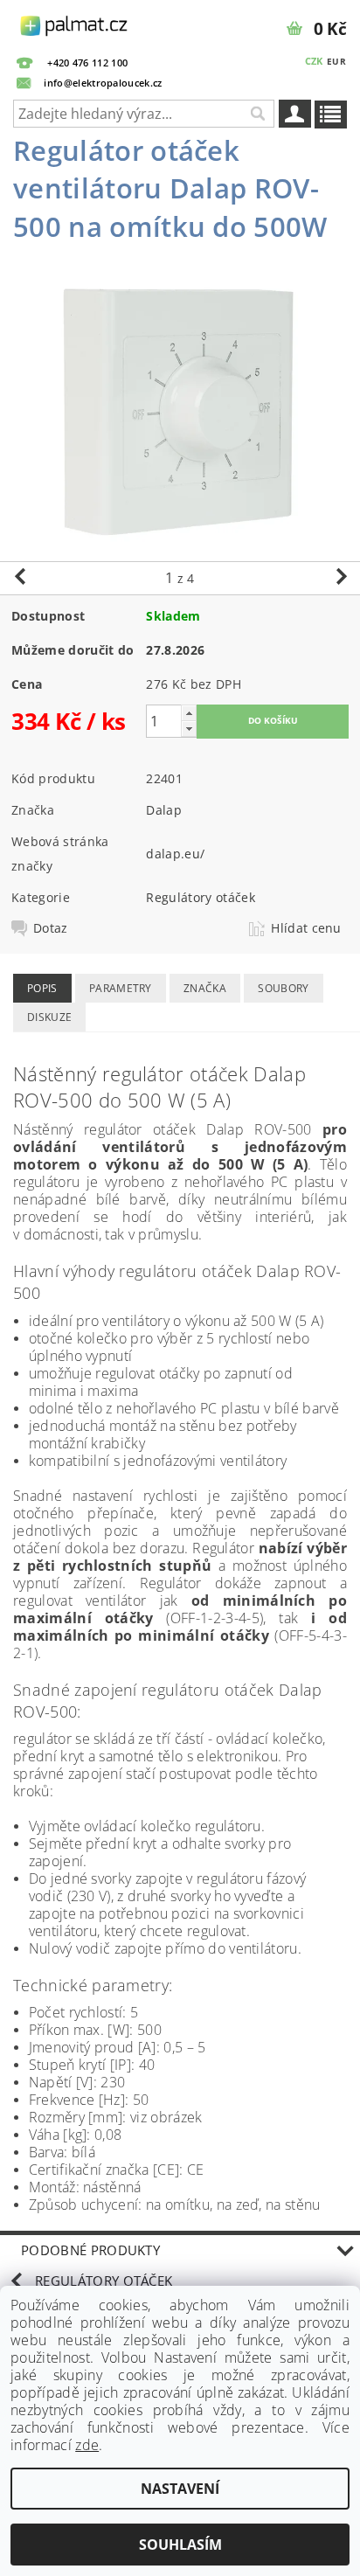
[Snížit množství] (189, 729)
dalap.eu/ (175, 854)
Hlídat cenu (306, 928)
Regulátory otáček (200, 897)
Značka (205, 988)
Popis (42, 988)
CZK (314, 61)
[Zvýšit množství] (189, 713)
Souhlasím (180, 2545)
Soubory (283, 988)
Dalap (164, 810)
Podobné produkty (90, 2250)
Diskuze (49, 1017)
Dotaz (51, 928)
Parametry (121, 988)
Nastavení (180, 2489)
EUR (336, 61)
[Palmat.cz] (75, 23)
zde (87, 2445)
